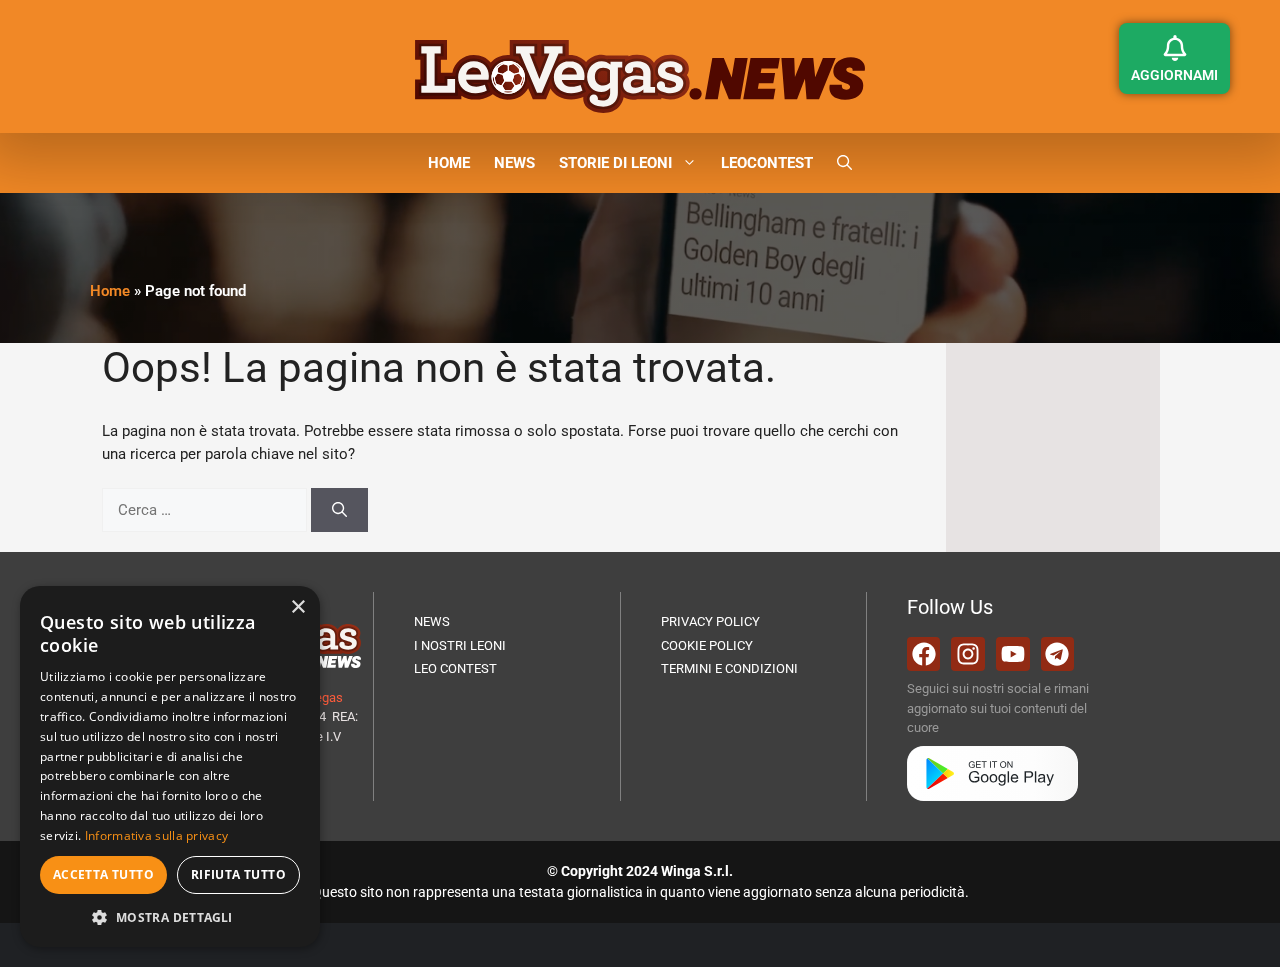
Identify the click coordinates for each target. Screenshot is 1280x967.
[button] (844, 163)
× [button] (297, 607)
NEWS (514, 163)
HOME (449, 163)
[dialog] (170, 766)
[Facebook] (924, 654)
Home (110, 291)
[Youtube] (1013, 654)
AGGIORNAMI (1174, 75)
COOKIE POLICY (707, 645)
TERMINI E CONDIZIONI (729, 668)
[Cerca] (339, 510)
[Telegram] (1058, 654)
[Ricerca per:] (206, 510)
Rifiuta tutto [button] (238, 874)
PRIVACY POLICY (710, 621)
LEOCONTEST (767, 163)
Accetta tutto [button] (103, 874)
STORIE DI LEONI (615, 163)
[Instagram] (968, 654)
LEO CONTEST (455, 668)
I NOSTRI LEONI (460, 645)
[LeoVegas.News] (640, 75)
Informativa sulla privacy (157, 835)
